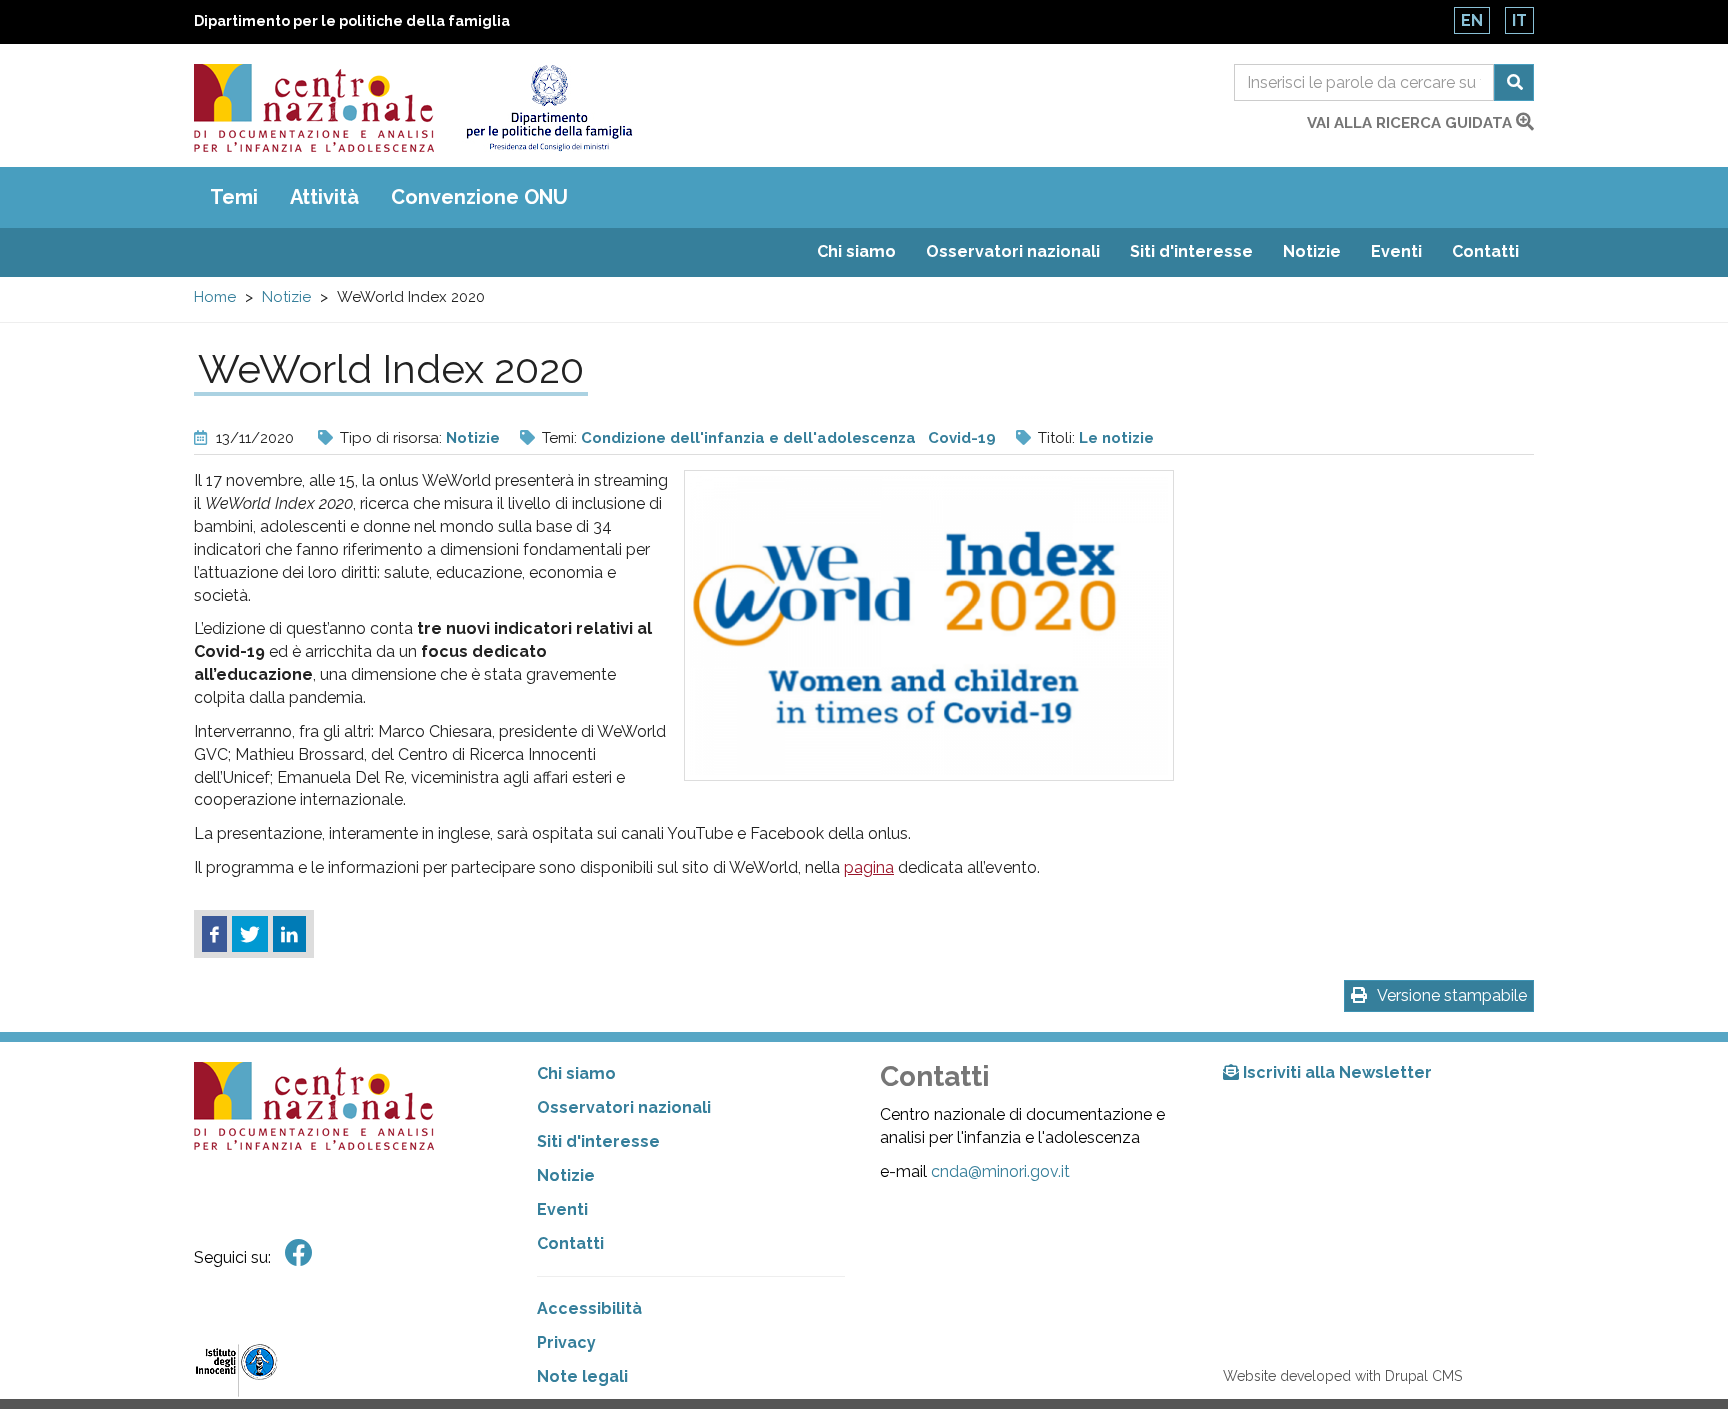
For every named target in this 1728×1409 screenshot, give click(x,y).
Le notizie (1116, 438)
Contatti (1485, 251)
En (1472, 20)
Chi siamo (856, 251)
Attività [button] (324, 197)
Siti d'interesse (1191, 251)
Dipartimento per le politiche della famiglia (352, 21)
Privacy (566, 1342)
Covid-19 (962, 438)
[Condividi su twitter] (250, 934)
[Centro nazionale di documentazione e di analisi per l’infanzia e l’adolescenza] (314, 108)
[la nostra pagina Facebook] (299, 1253)
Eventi (1396, 251)
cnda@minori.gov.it (1000, 1171)
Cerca (1514, 82)
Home (215, 297)
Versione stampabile (1452, 995)
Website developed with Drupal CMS (1342, 1376)
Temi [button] (234, 197)
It (1519, 20)
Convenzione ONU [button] (479, 197)
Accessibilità (589, 1308)
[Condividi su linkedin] (289, 934)
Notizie (1312, 251)
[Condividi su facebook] (214, 934)
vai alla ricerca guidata (1411, 123)
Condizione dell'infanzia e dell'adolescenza (748, 438)
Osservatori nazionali (1013, 251)
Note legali (582, 1376)
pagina (869, 867)
